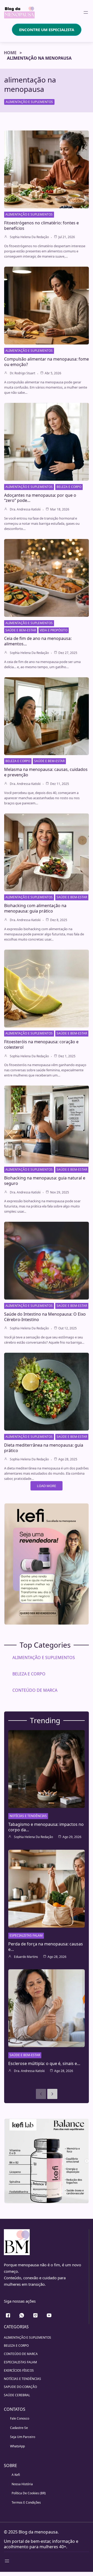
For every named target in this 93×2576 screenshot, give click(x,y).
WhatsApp (17, 2446)
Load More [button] (47, 1486)
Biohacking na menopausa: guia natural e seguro (45, 1181)
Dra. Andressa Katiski (25, 509)
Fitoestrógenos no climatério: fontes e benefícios (41, 226)
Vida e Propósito (54, 630)
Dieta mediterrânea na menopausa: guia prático (44, 1448)
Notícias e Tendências (28, 1816)
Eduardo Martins (26, 1957)
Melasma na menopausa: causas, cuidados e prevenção (46, 772)
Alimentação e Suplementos (29, 102)
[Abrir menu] (86, 12)
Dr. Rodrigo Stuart (22, 373)
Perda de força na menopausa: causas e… (46, 1947)
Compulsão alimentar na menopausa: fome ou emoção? (47, 362)
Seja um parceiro (23, 2437)
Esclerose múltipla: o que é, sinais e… (44, 2063)
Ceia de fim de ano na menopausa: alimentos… (38, 641)
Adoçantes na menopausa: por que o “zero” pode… (40, 498)
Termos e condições (26, 2502)
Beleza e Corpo (69, 487)
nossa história (22, 2484)
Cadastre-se (19, 2428)
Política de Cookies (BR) (29, 2493)
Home (10, 53)
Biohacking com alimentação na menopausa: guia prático (35, 908)
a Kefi (16, 2475)
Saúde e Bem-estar (21, 630)
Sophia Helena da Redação (29, 237)
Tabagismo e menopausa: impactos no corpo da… (46, 1827)
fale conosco (20, 2418)
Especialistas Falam (26, 1935)
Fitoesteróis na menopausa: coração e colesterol (41, 1044)
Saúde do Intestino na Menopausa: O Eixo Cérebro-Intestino (45, 1317)
